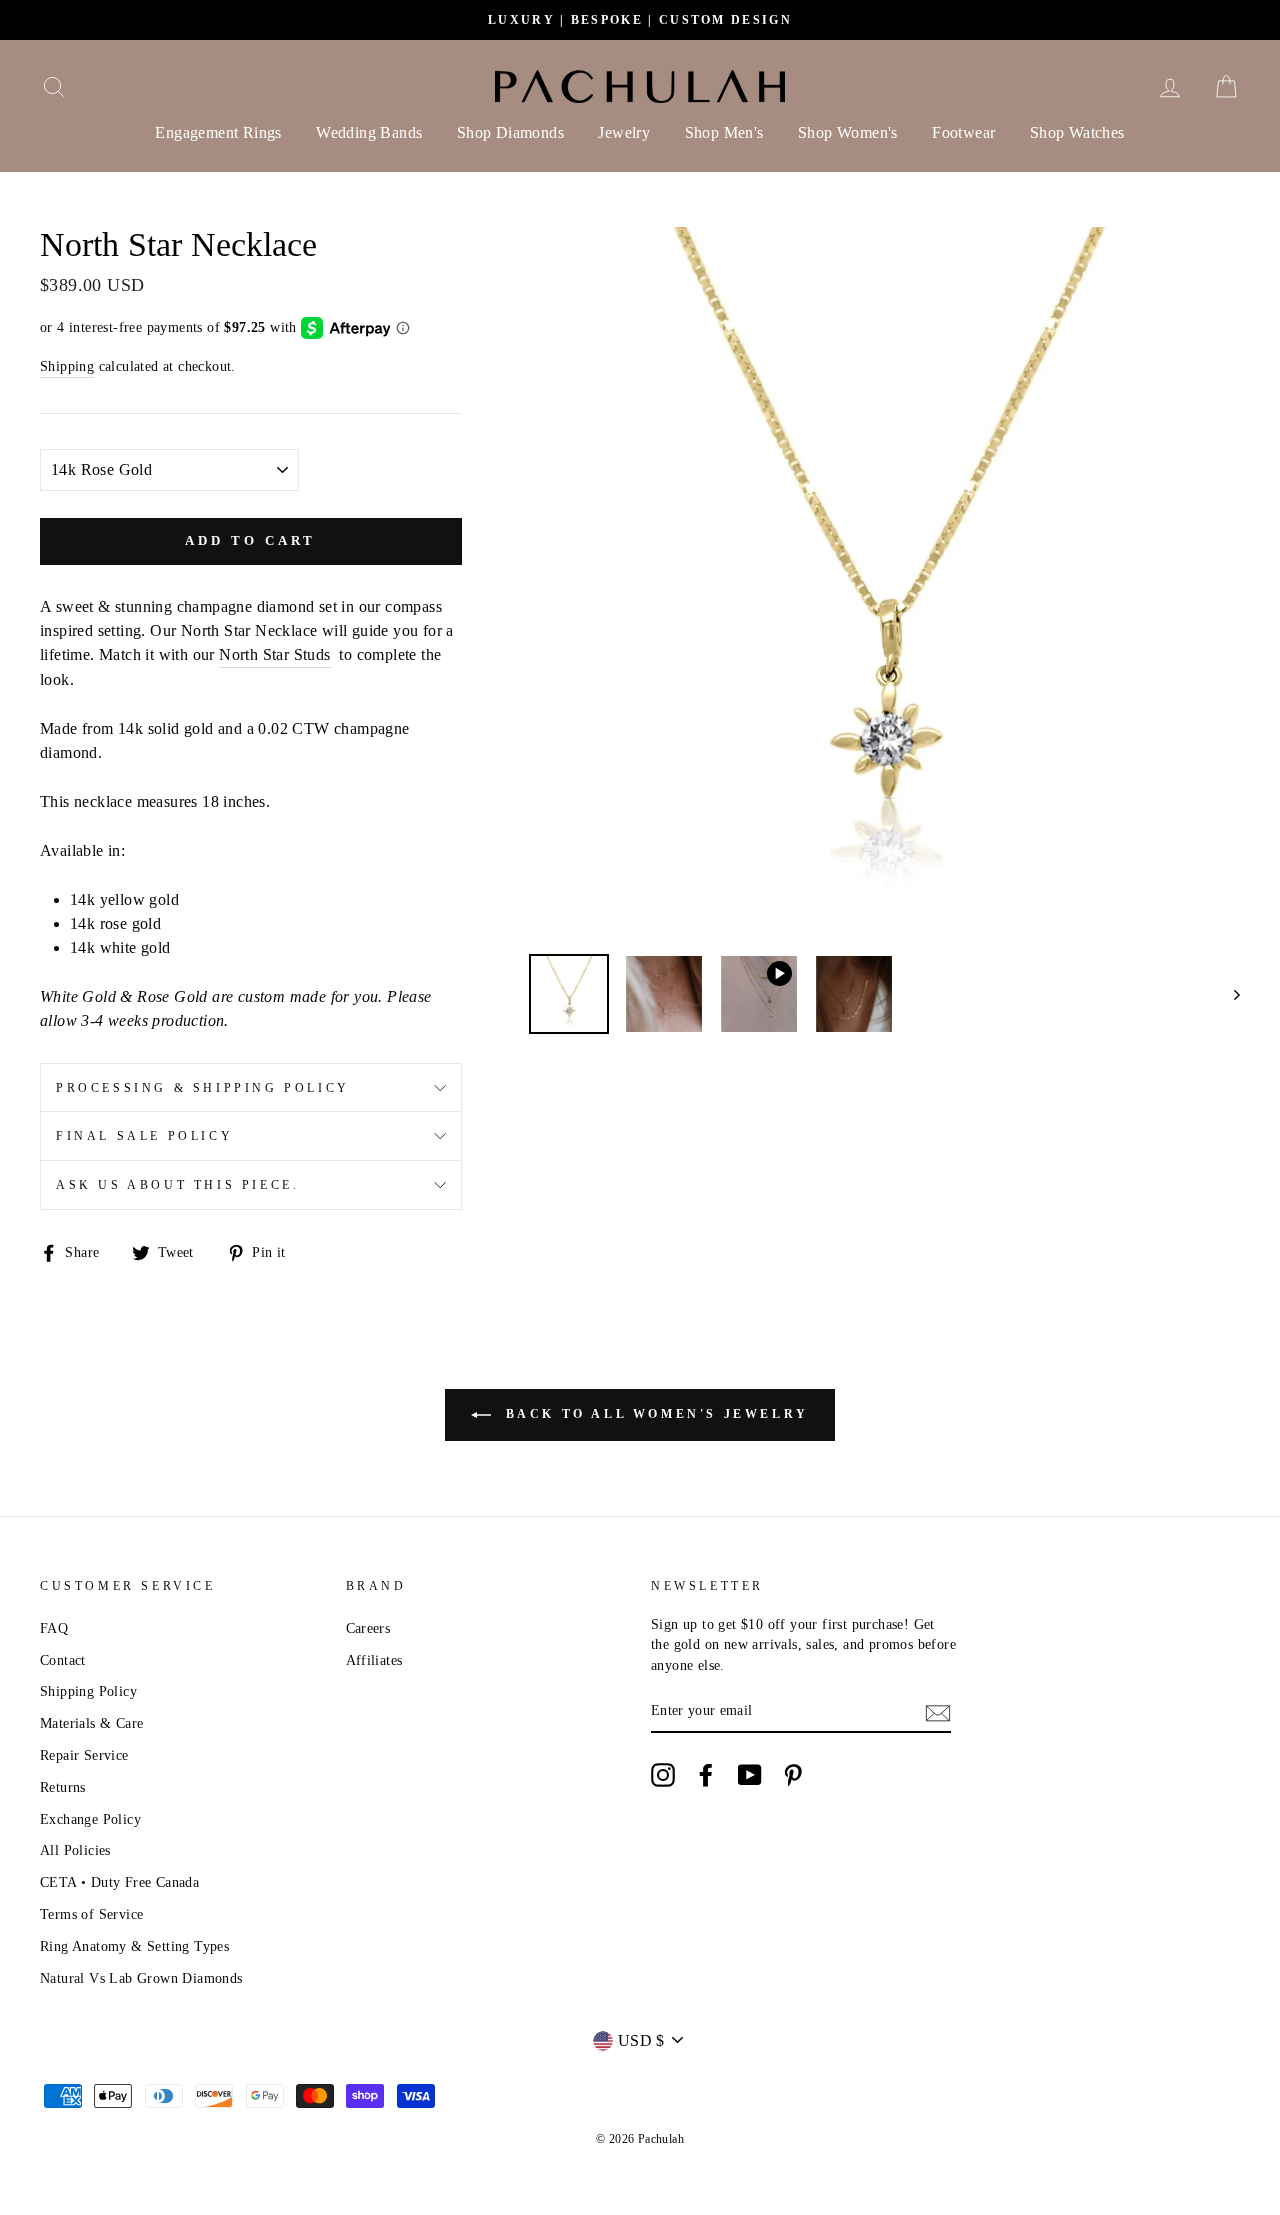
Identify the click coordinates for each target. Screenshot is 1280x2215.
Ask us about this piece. (177, 1185)
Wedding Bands (369, 132)
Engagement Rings (218, 132)
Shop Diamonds (510, 132)
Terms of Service (91, 1914)
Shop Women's (848, 132)
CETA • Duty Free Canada (119, 1882)
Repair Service (84, 1755)
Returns (63, 1787)
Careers (368, 1628)
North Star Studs (274, 654)
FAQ (54, 1628)
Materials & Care (91, 1723)
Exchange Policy (90, 1819)
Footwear (963, 132)
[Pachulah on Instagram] (663, 1775)
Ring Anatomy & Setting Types (134, 1946)
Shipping (67, 366)
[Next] (1227, 994)
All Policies (75, 1850)
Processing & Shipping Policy (203, 1088)
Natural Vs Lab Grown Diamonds (141, 1978)
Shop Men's (724, 132)
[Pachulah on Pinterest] (793, 1775)
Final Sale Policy (144, 1136)
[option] (640, 20)
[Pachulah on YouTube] (750, 1775)
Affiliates (374, 1660)
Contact (63, 1660)
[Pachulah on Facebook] (706, 1775)
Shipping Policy (88, 1691)
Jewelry (624, 132)
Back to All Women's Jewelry (654, 1414)
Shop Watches (1077, 132)
